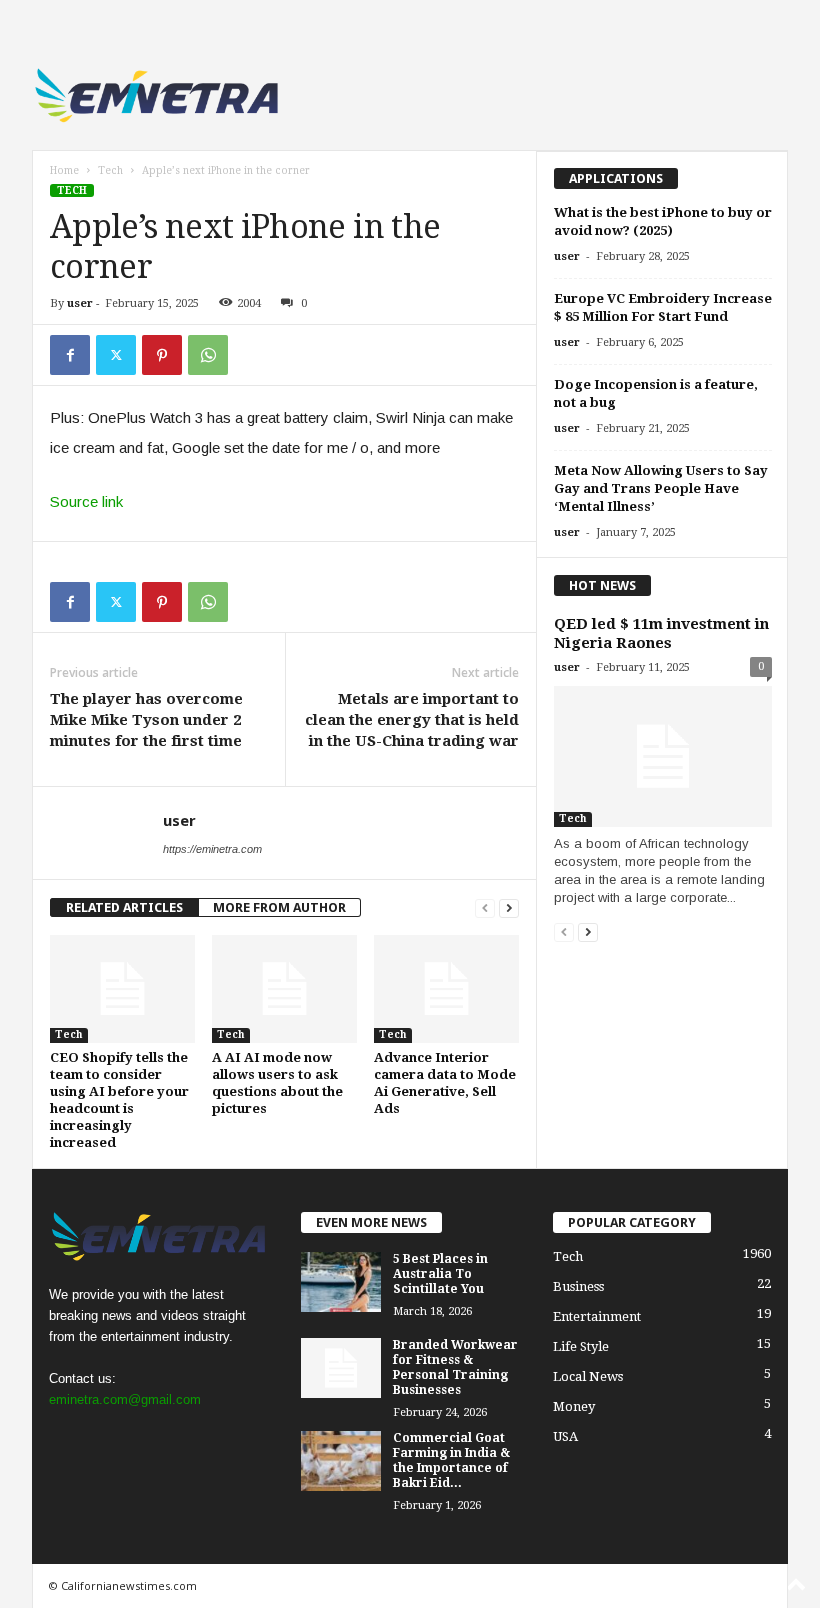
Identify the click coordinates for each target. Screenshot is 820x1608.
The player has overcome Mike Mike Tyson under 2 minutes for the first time (146, 720)
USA (565, 1436)
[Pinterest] (162, 355)
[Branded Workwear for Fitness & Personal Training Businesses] (341, 1368)
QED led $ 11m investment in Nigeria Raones (661, 633)
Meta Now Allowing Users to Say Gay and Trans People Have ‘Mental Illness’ (661, 488)
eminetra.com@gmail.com (125, 1399)
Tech (110, 170)
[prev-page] (485, 907)
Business (578, 1286)
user (80, 303)
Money (574, 1406)
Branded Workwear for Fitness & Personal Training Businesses (455, 1367)
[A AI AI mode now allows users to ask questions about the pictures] (284, 989)
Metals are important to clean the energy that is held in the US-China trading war (412, 720)
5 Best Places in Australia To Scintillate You (440, 1274)
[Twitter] (116, 355)
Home (64, 170)
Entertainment (597, 1316)
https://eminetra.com (212, 849)
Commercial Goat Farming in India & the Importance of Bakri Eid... (451, 1460)
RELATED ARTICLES (124, 907)
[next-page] (509, 907)
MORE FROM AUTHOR (279, 907)
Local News (588, 1376)
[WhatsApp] (208, 355)
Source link (86, 501)
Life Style (581, 1346)
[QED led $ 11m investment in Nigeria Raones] (663, 756)
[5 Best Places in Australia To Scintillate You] (341, 1282)
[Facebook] (70, 355)
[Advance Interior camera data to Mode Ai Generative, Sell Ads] (446, 989)
